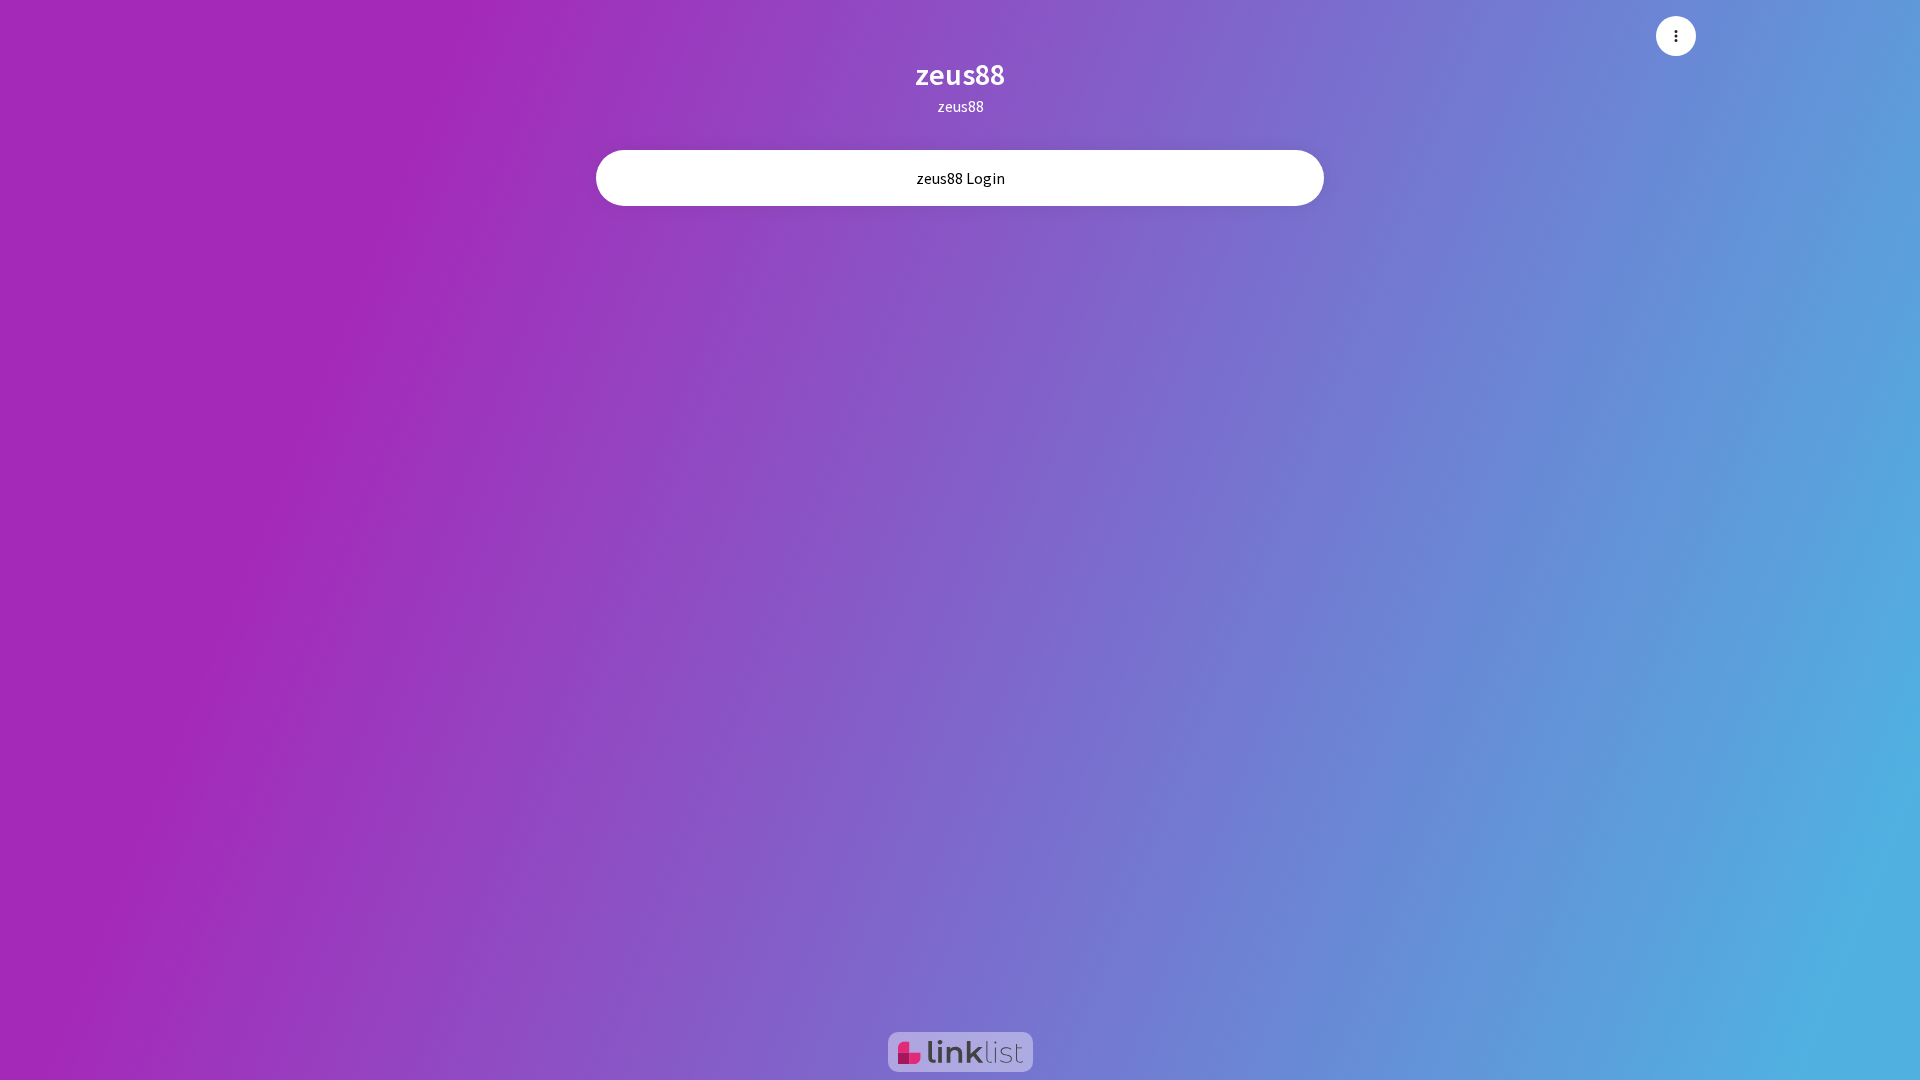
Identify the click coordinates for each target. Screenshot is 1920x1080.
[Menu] (1676, 36)
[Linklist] (960, 1052)
